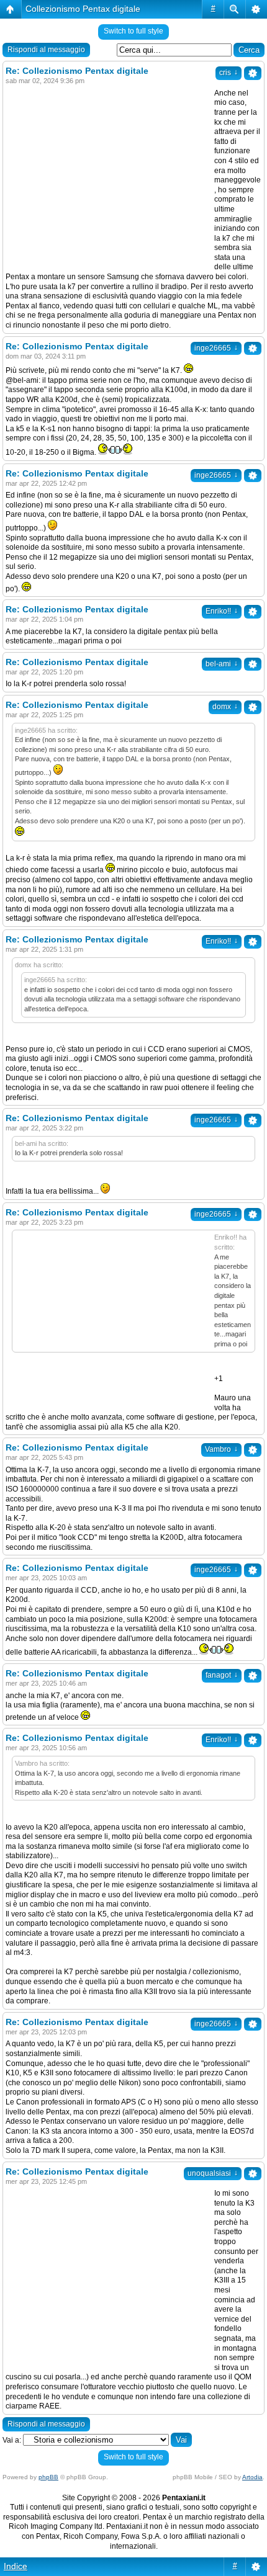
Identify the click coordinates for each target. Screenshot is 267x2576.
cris (229, 73)
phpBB (48, 2477)
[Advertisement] (110, 176)
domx (225, 707)
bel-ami (222, 664)
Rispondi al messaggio (46, 50)
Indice (16, 2566)
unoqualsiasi (213, 2173)
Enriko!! (222, 611)
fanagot (222, 1675)
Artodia (252, 2477)
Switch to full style (133, 31)
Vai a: (12, 2440)
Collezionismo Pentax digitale (83, 9)
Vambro (221, 1449)
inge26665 (216, 348)
